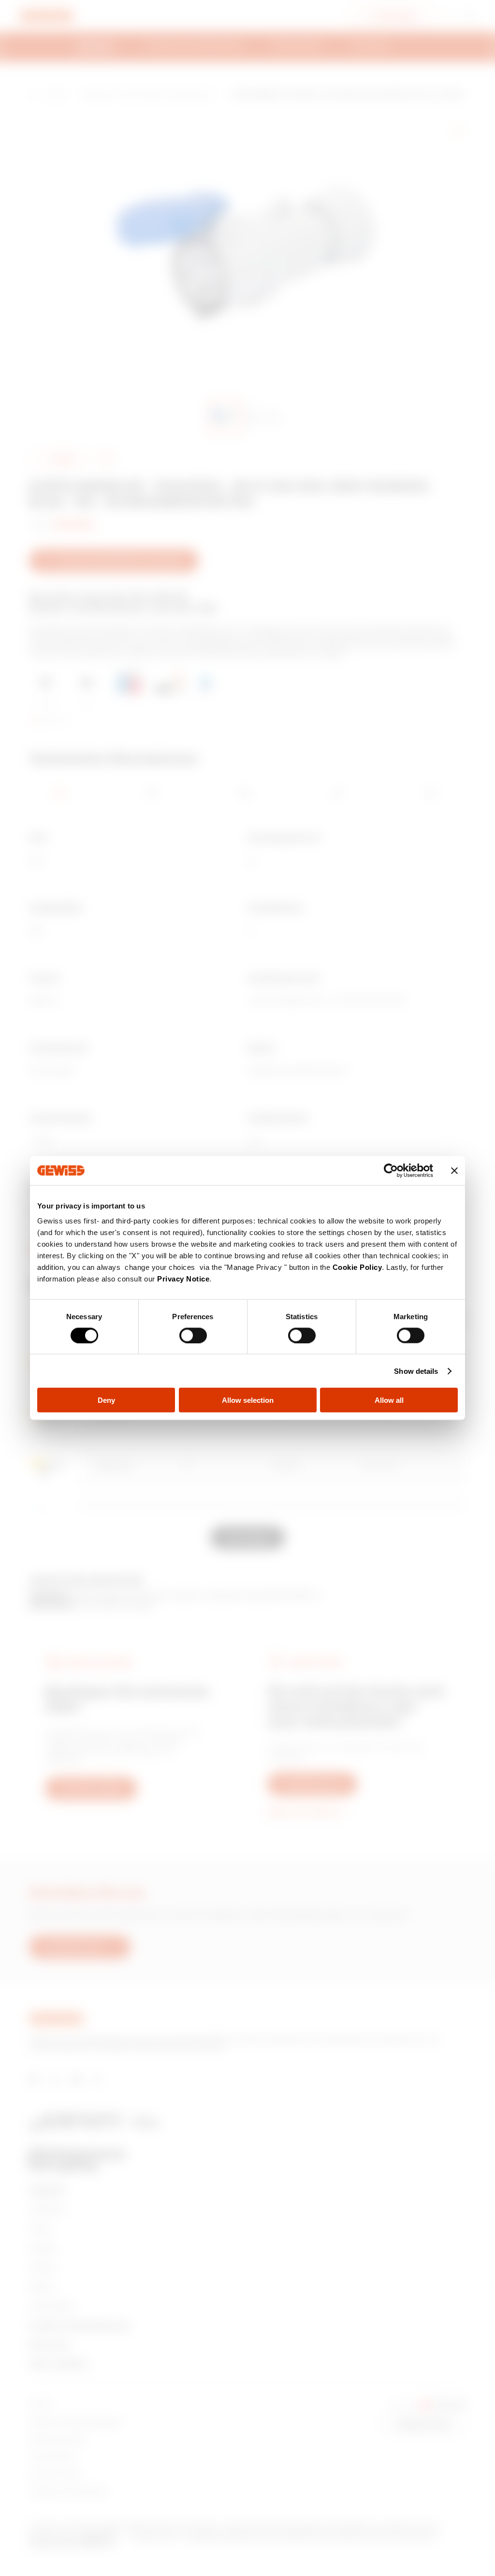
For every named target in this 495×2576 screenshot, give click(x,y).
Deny (106, 1400)
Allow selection (248, 1400)
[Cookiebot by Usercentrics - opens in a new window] (391, 1170)
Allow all (389, 1400)
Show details (416, 1371)
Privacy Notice (183, 1279)
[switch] (193, 1335)
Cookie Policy (357, 1267)
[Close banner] (454, 1170)
